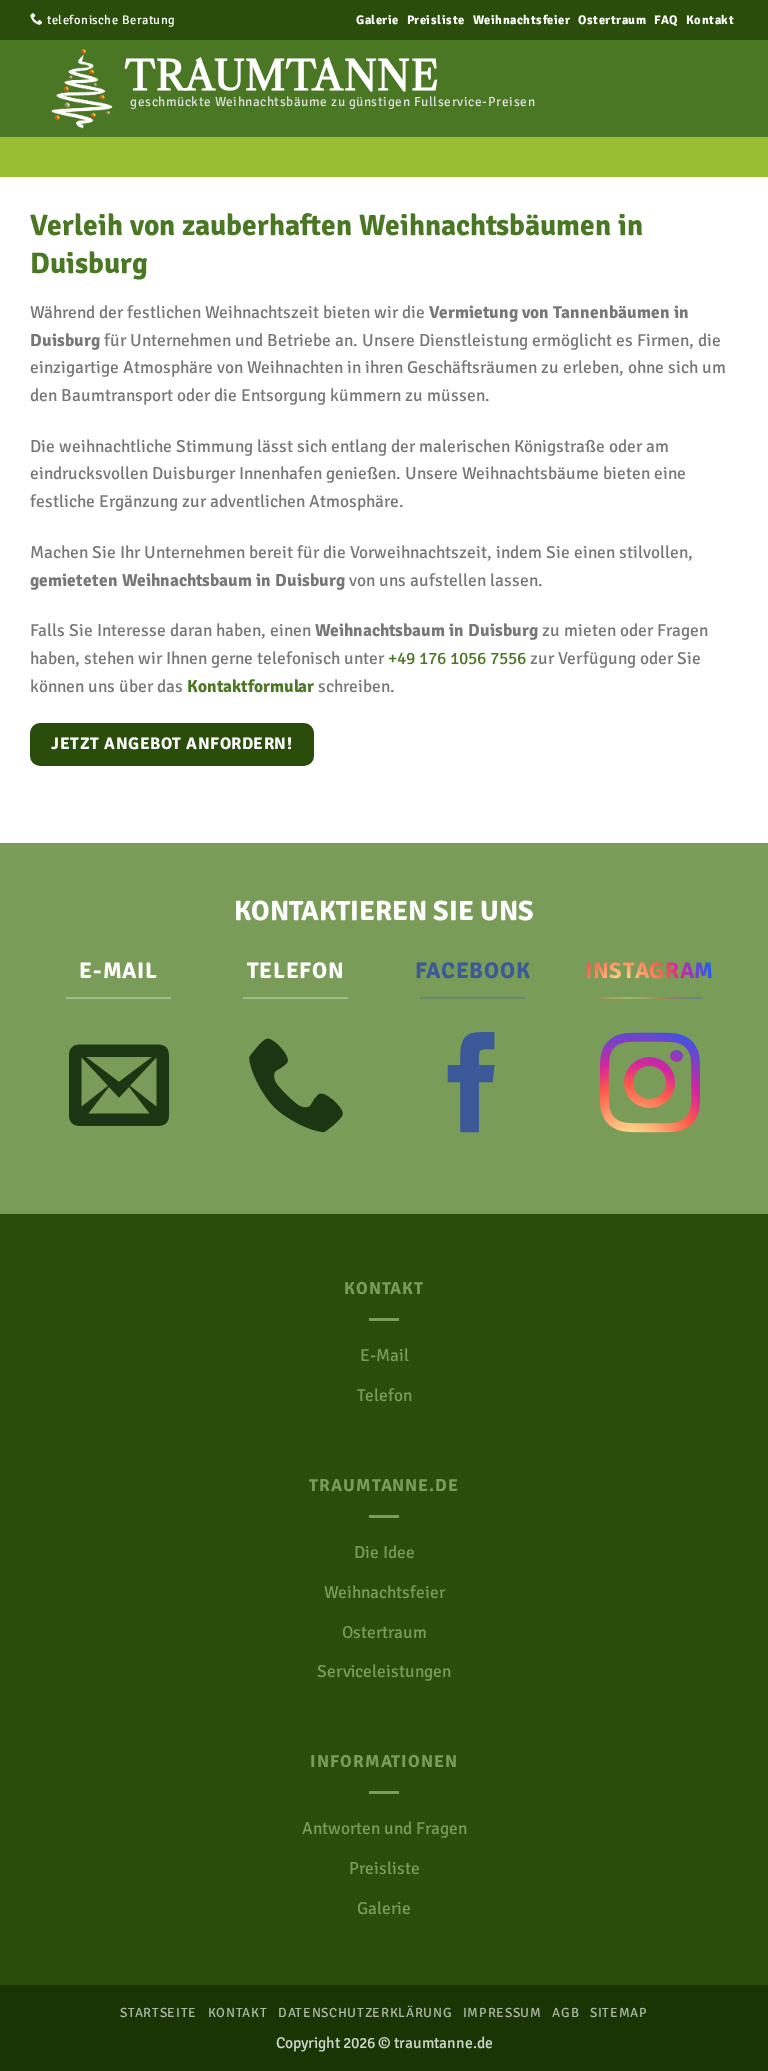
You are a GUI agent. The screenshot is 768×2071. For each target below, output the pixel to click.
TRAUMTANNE (282, 75)
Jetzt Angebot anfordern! (171, 743)
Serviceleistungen (384, 1671)
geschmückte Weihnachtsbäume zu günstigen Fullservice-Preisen (332, 102)
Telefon (384, 1395)
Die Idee (384, 1552)
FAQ (666, 20)
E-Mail (384, 1355)
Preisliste (436, 20)
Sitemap (619, 2012)
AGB (565, 2012)
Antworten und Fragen (384, 1828)
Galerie (377, 20)
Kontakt (710, 20)
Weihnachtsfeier (522, 20)
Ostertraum (612, 20)
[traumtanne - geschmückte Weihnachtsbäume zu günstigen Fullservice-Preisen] (75, 88)
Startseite (158, 2012)
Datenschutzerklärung (365, 2012)
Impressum (502, 2012)
